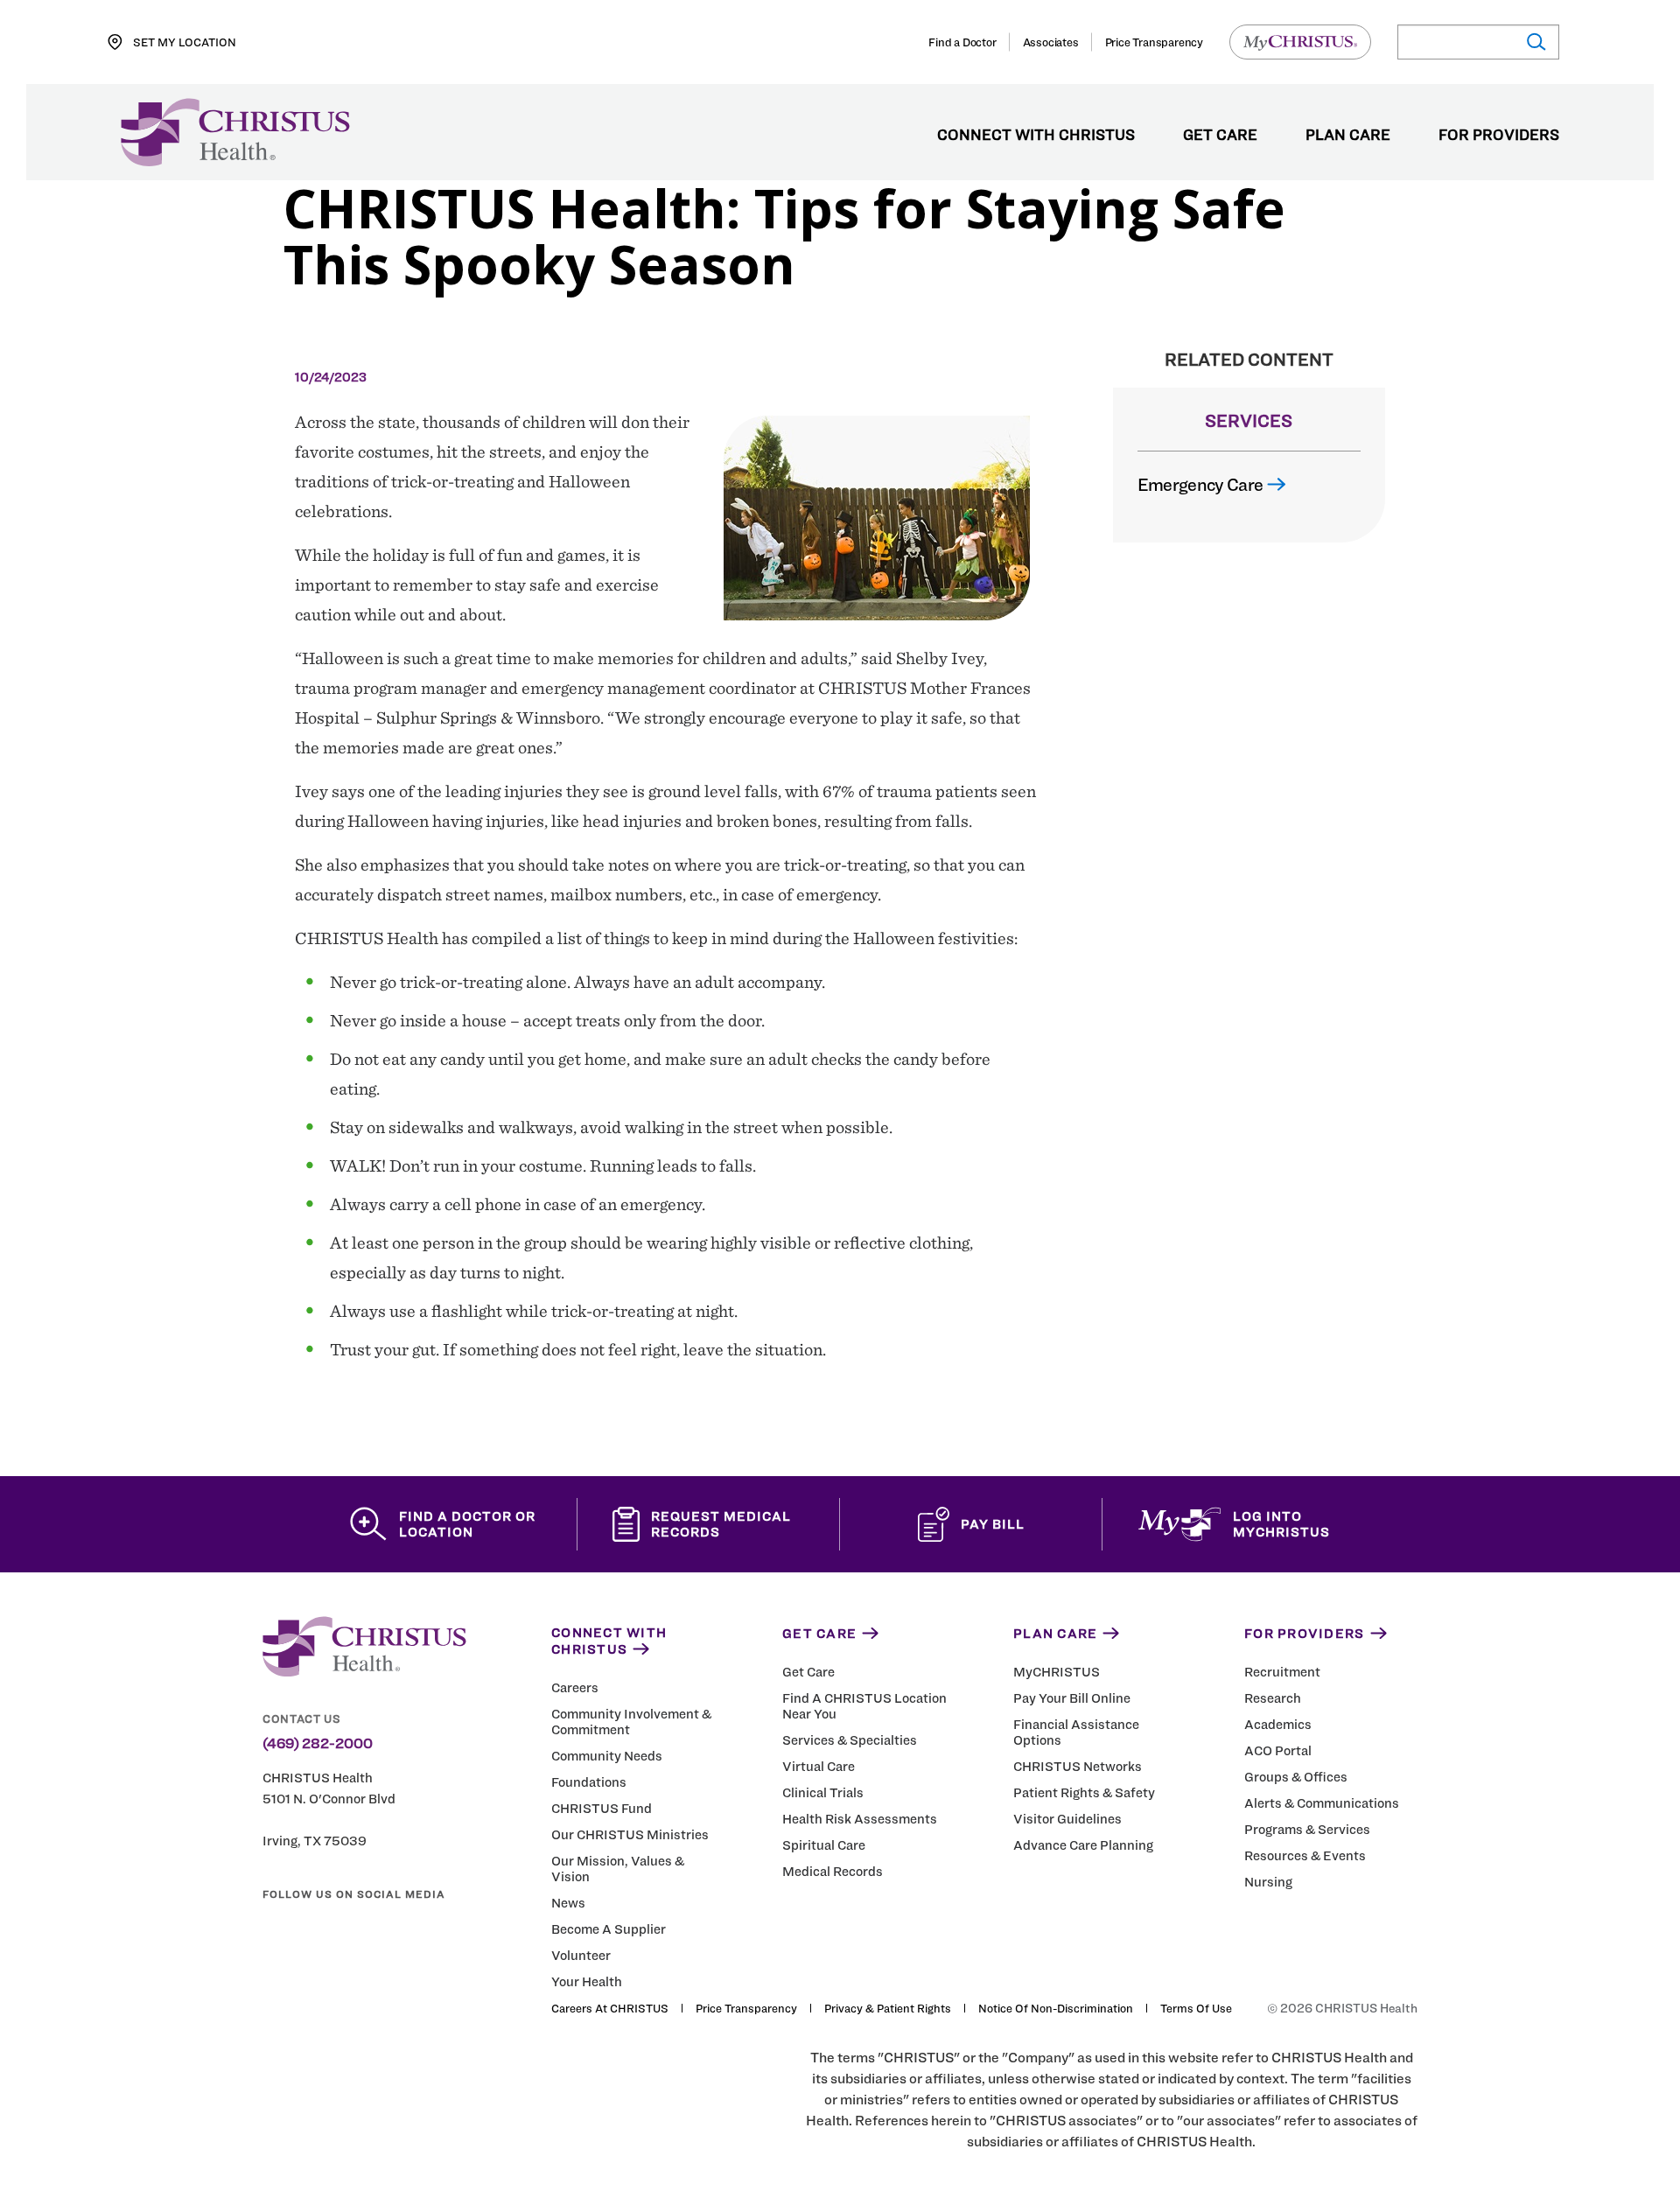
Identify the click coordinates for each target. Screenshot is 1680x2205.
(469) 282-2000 (318, 1744)
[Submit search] (1535, 42)
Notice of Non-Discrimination (1056, 2008)
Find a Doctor (962, 42)
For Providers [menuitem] (1499, 136)
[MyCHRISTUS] (1300, 42)
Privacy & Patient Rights (888, 2008)
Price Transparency (1154, 42)
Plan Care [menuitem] (1348, 136)
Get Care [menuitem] (1220, 136)
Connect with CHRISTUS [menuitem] (1036, 136)
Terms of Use (1196, 2008)
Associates (1051, 42)
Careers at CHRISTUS (610, 2008)
